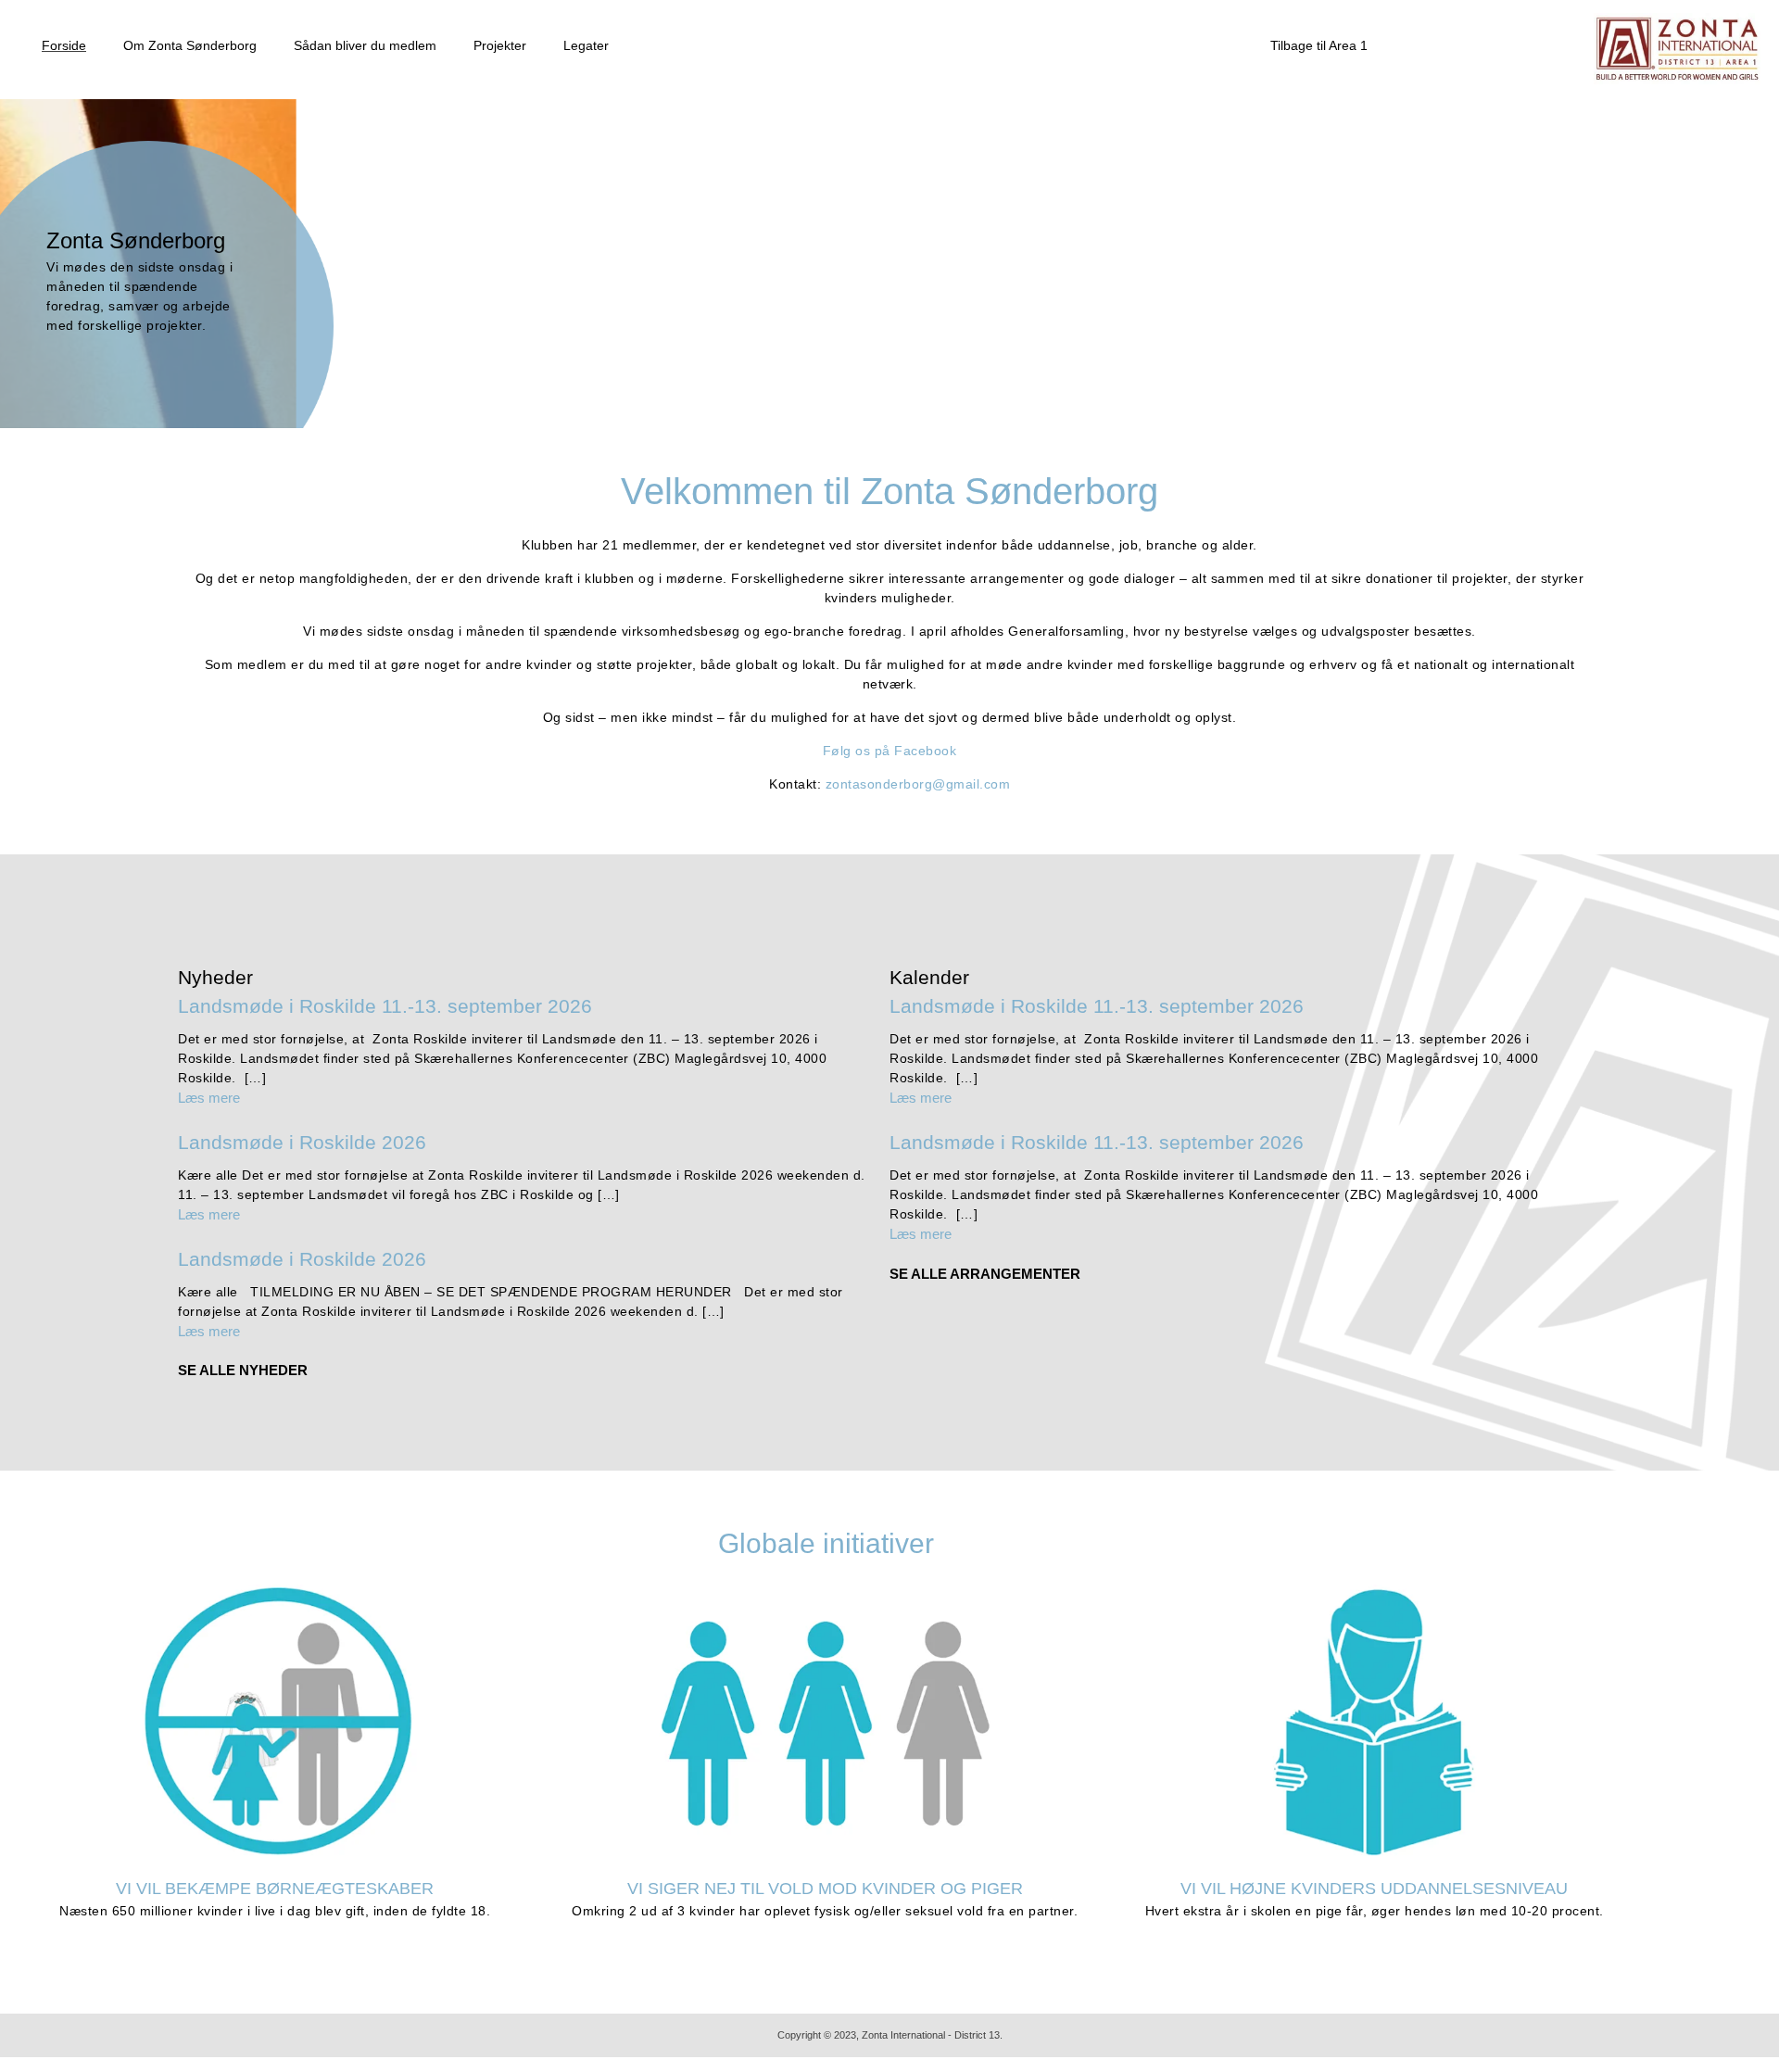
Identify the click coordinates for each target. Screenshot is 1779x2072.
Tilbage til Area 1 (1319, 45)
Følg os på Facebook (890, 751)
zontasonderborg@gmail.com (918, 784)
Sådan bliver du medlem (365, 45)
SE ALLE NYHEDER (243, 1370)
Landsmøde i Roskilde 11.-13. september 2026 (385, 1006)
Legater (586, 45)
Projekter (500, 45)
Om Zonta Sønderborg (190, 45)
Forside (64, 45)
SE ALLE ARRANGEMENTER (985, 1274)
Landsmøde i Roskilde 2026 (302, 1142)
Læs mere (209, 1098)
